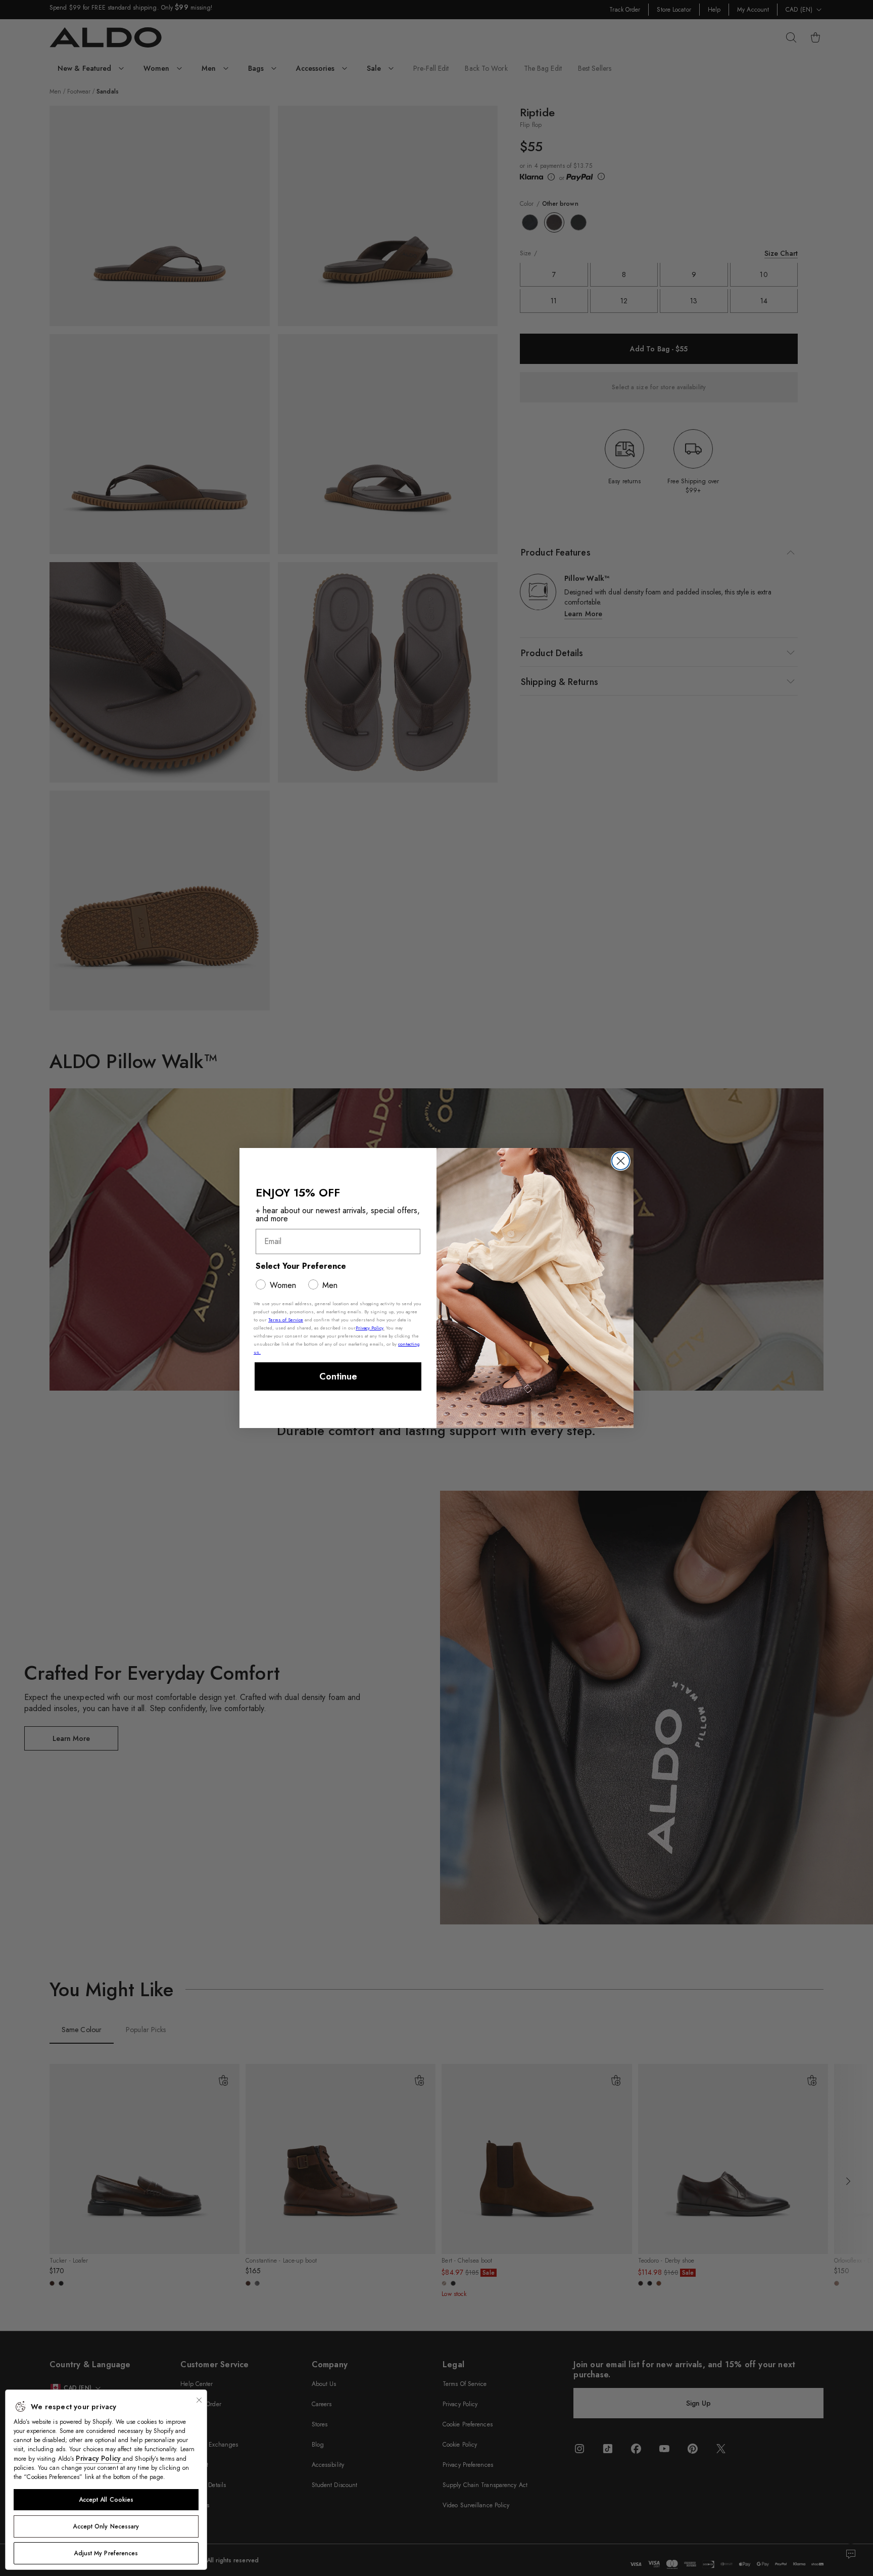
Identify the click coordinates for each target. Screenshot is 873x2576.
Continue (338, 1376)
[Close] (199, 2400)
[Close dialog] (621, 1161)
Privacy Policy (99, 2458)
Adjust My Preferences (106, 2553)
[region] (106, 2480)
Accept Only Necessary (106, 2526)
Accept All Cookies (106, 2500)
